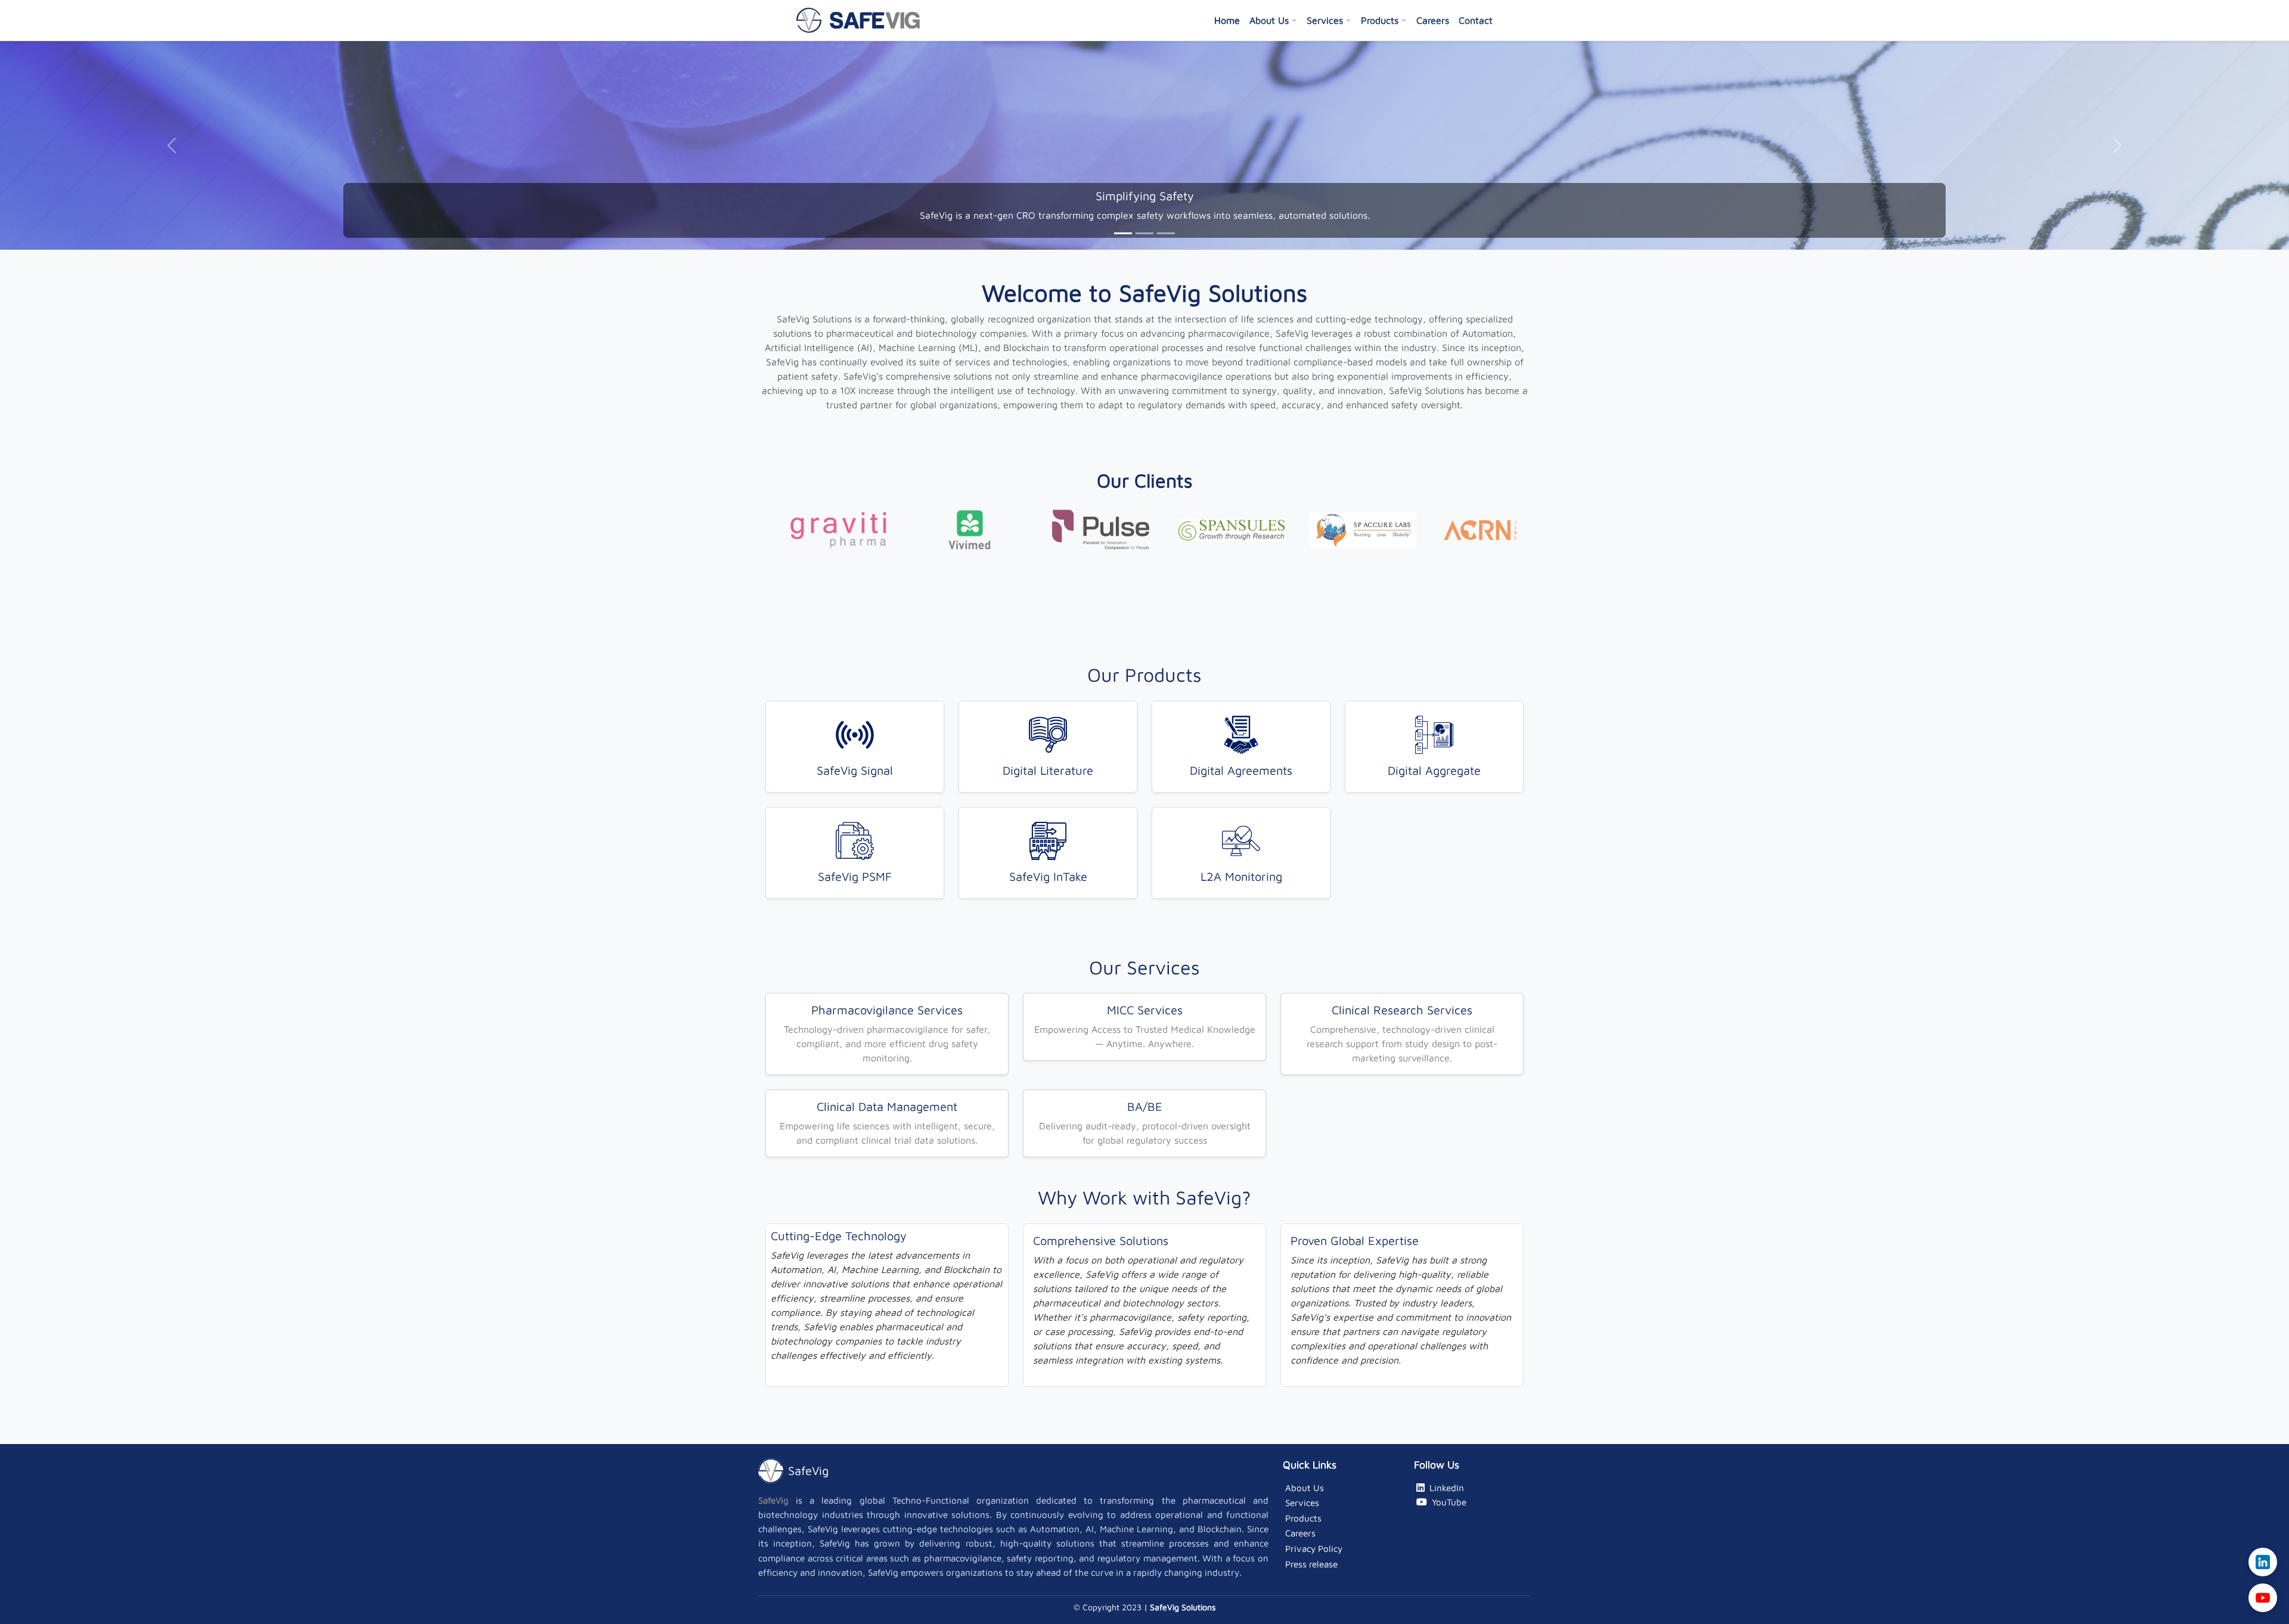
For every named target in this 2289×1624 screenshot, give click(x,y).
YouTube (1449, 1502)
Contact (1476, 20)
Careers (1433, 20)
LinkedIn (1447, 1488)
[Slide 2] (1144, 233)
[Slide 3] (1166, 233)
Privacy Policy (1314, 1548)
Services (1325, 20)
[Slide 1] (1123, 233)
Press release (1311, 1564)
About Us (1269, 20)
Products (1380, 20)
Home (1227, 20)
